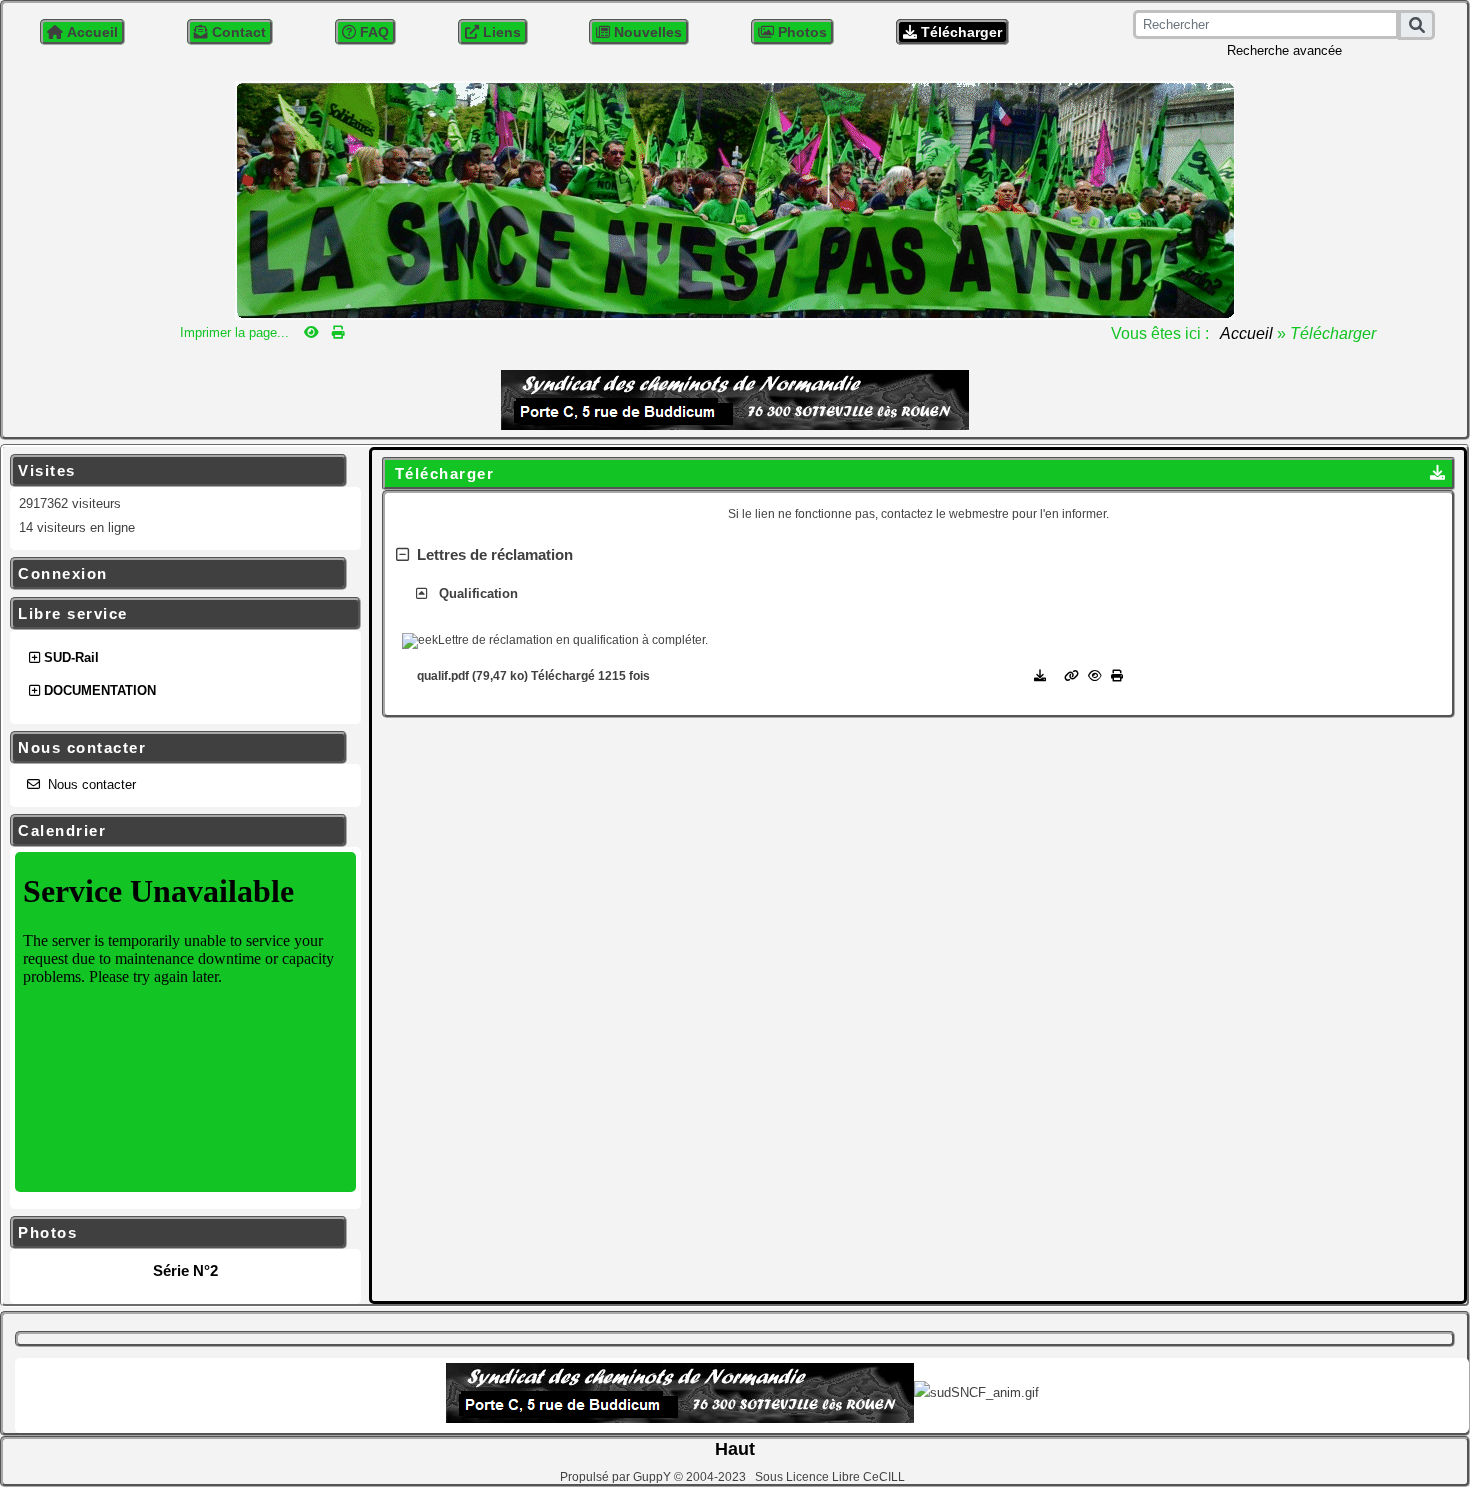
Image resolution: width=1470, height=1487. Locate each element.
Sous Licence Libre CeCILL (831, 1477)
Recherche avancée (1284, 50)
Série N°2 (185, 1270)
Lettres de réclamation (491, 554)
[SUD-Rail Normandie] (735, 198)
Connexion (175, 574)
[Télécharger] (1041, 676)
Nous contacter (175, 748)
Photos (175, 1233)
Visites (175, 471)
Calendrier (175, 831)
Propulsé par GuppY (617, 1477)
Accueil (1247, 333)
